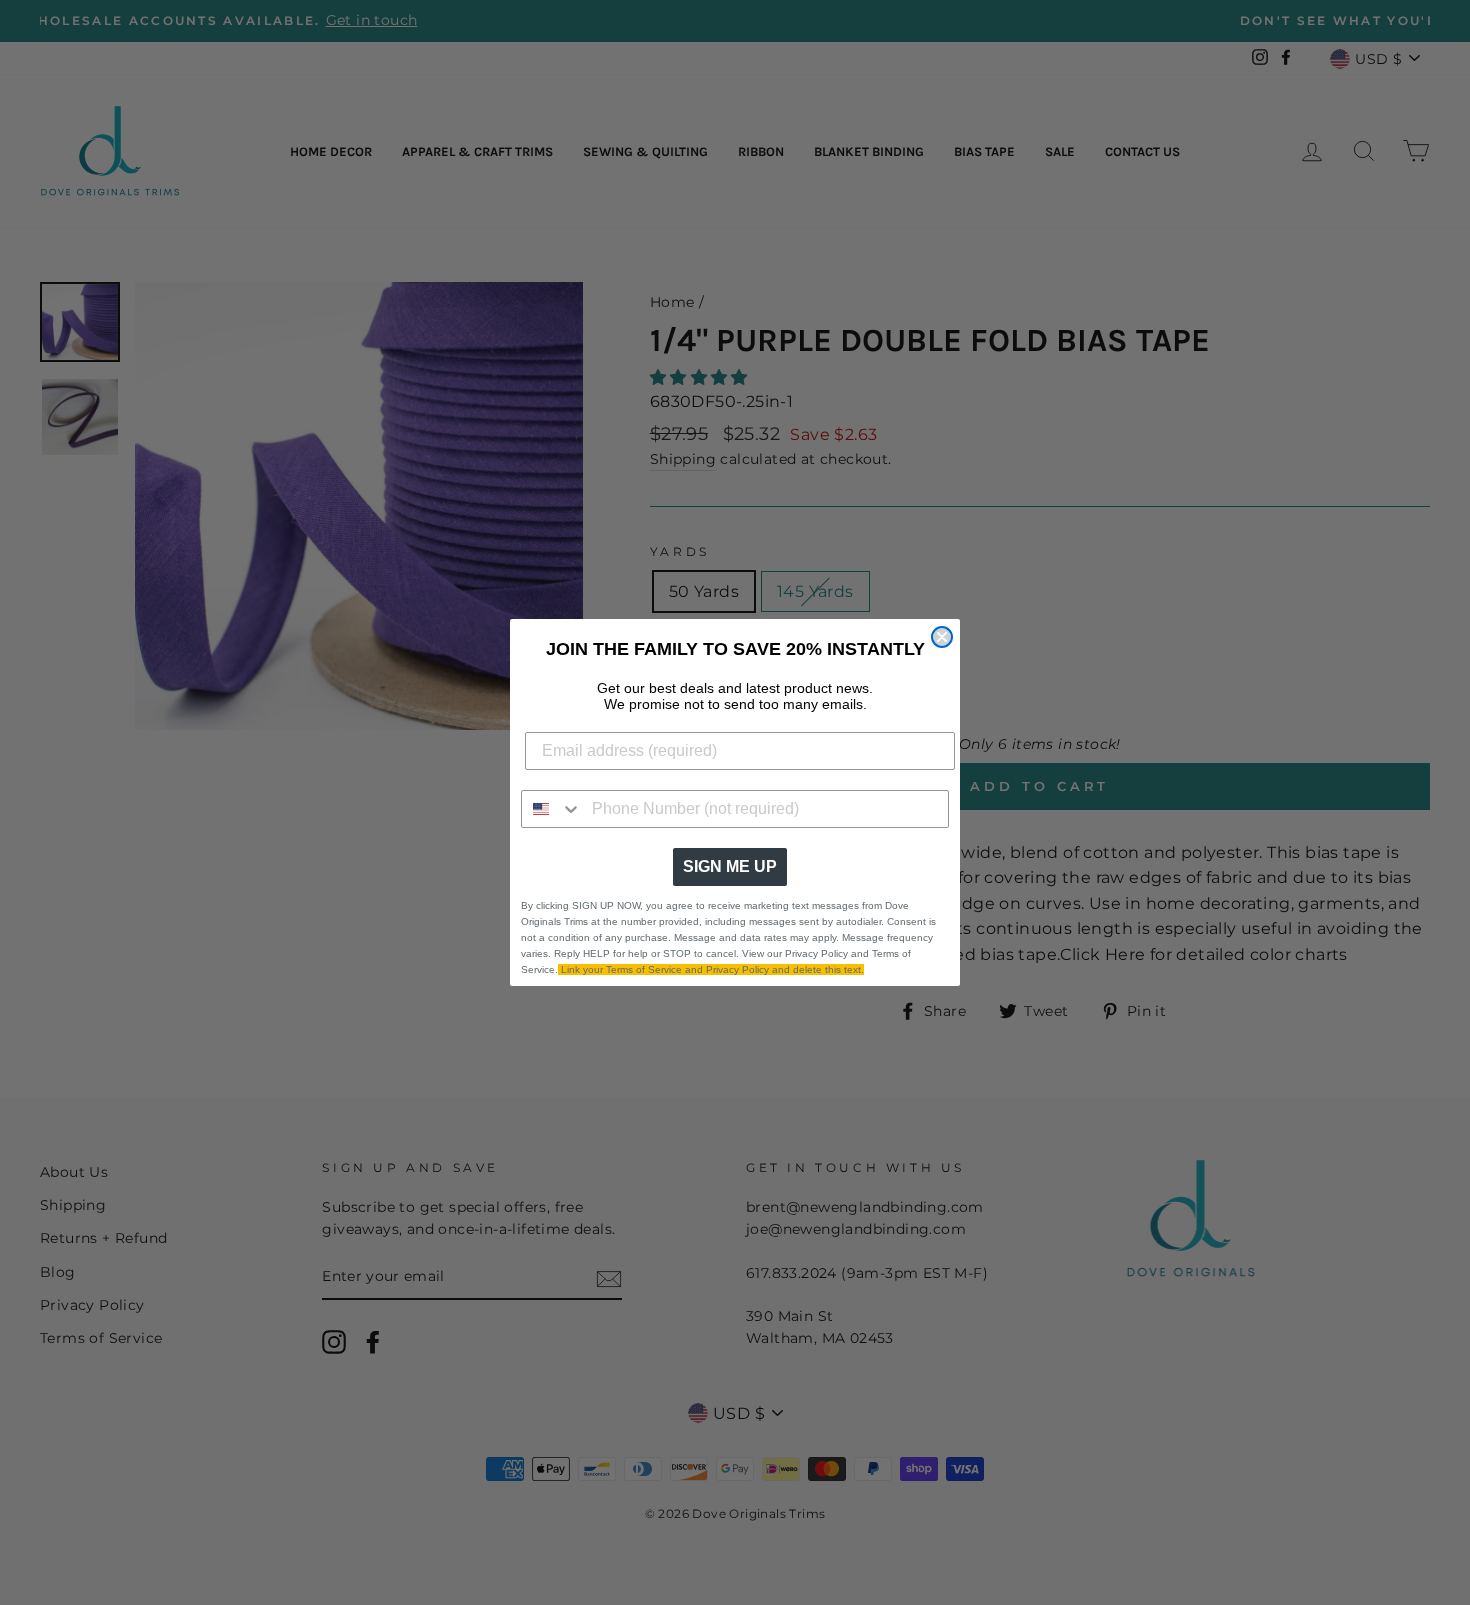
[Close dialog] (942, 637)
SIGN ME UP (730, 866)
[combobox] (552, 809)
